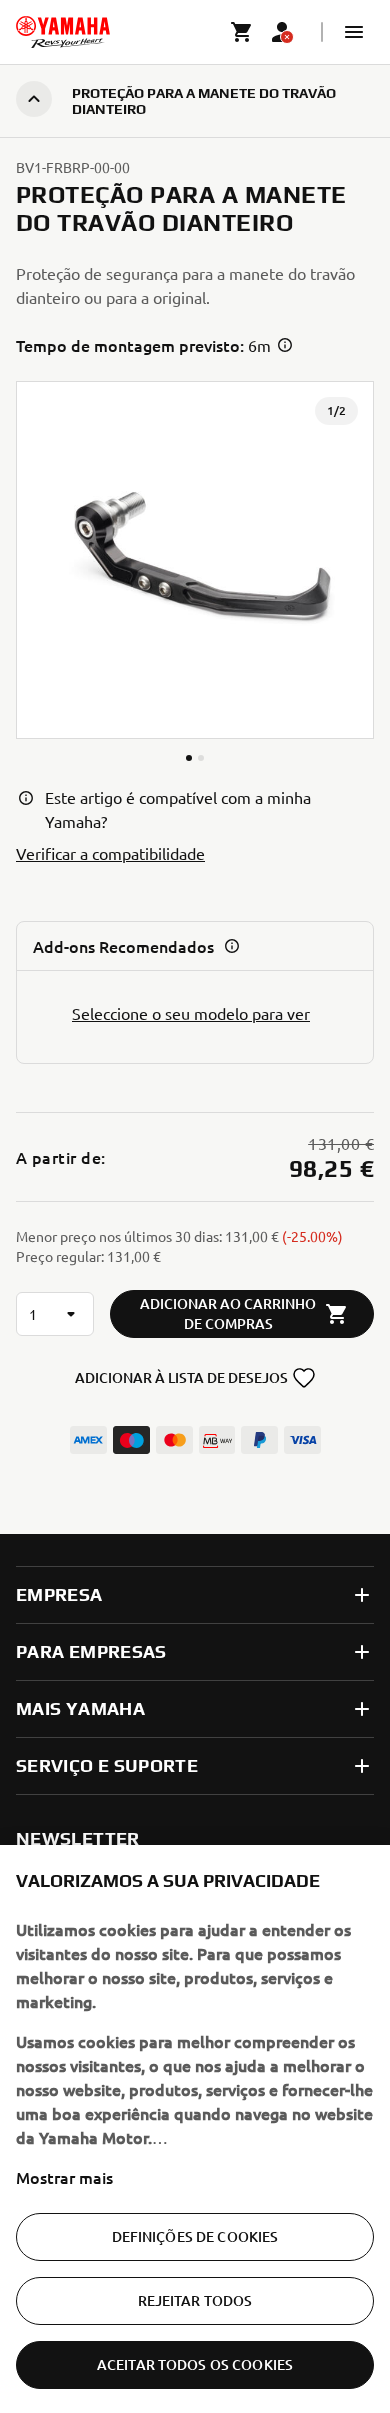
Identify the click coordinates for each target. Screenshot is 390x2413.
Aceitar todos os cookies (195, 2364)
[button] (354, 32)
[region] (195, 2129)
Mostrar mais (64, 2177)
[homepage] (63, 32)
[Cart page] (242, 32)
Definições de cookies (195, 2236)
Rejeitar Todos (195, 2300)
